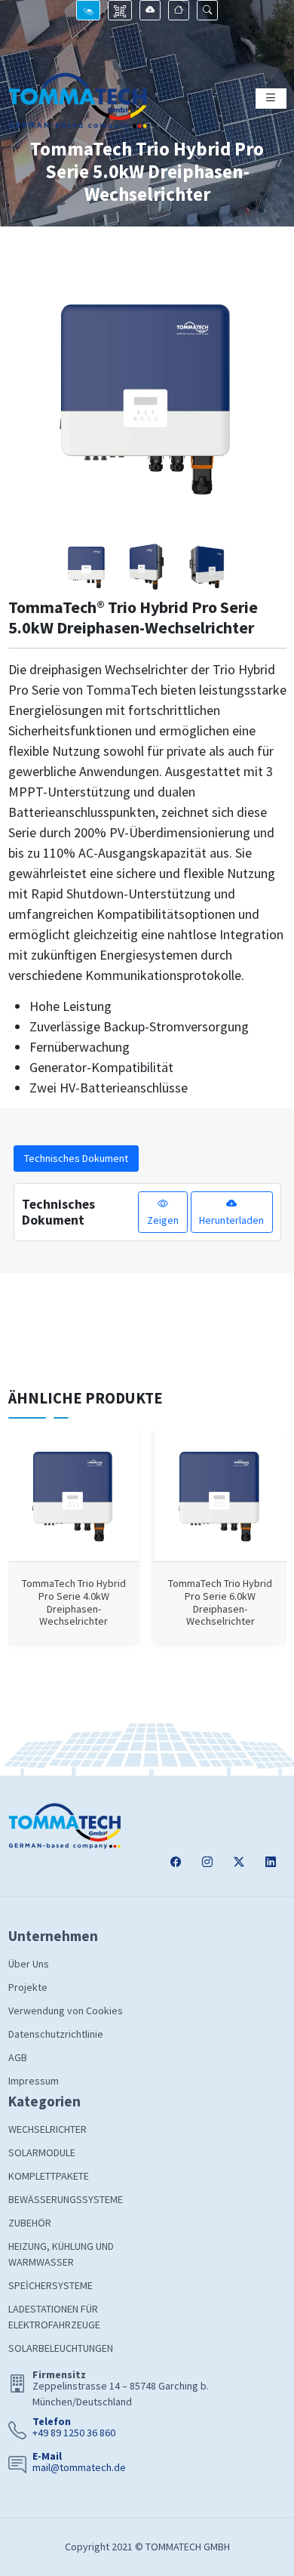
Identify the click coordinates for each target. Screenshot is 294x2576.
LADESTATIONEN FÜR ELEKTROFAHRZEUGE (54, 2317)
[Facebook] (176, 1862)
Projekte (28, 1987)
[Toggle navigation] (271, 99)
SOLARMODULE (42, 2152)
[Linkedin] (271, 1862)
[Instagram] (207, 1862)
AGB (18, 2057)
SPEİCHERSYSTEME (51, 2285)
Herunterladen (231, 1220)
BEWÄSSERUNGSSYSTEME (66, 2199)
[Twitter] (239, 1862)
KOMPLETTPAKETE (49, 2176)
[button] (207, 10)
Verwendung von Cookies (66, 2011)
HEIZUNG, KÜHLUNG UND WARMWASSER (61, 2254)
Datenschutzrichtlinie (56, 2034)
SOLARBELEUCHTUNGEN (61, 2348)
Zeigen (163, 1220)
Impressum (34, 2081)
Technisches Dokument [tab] (76, 1158)
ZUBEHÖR (30, 2223)
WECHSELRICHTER (47, 2129)
